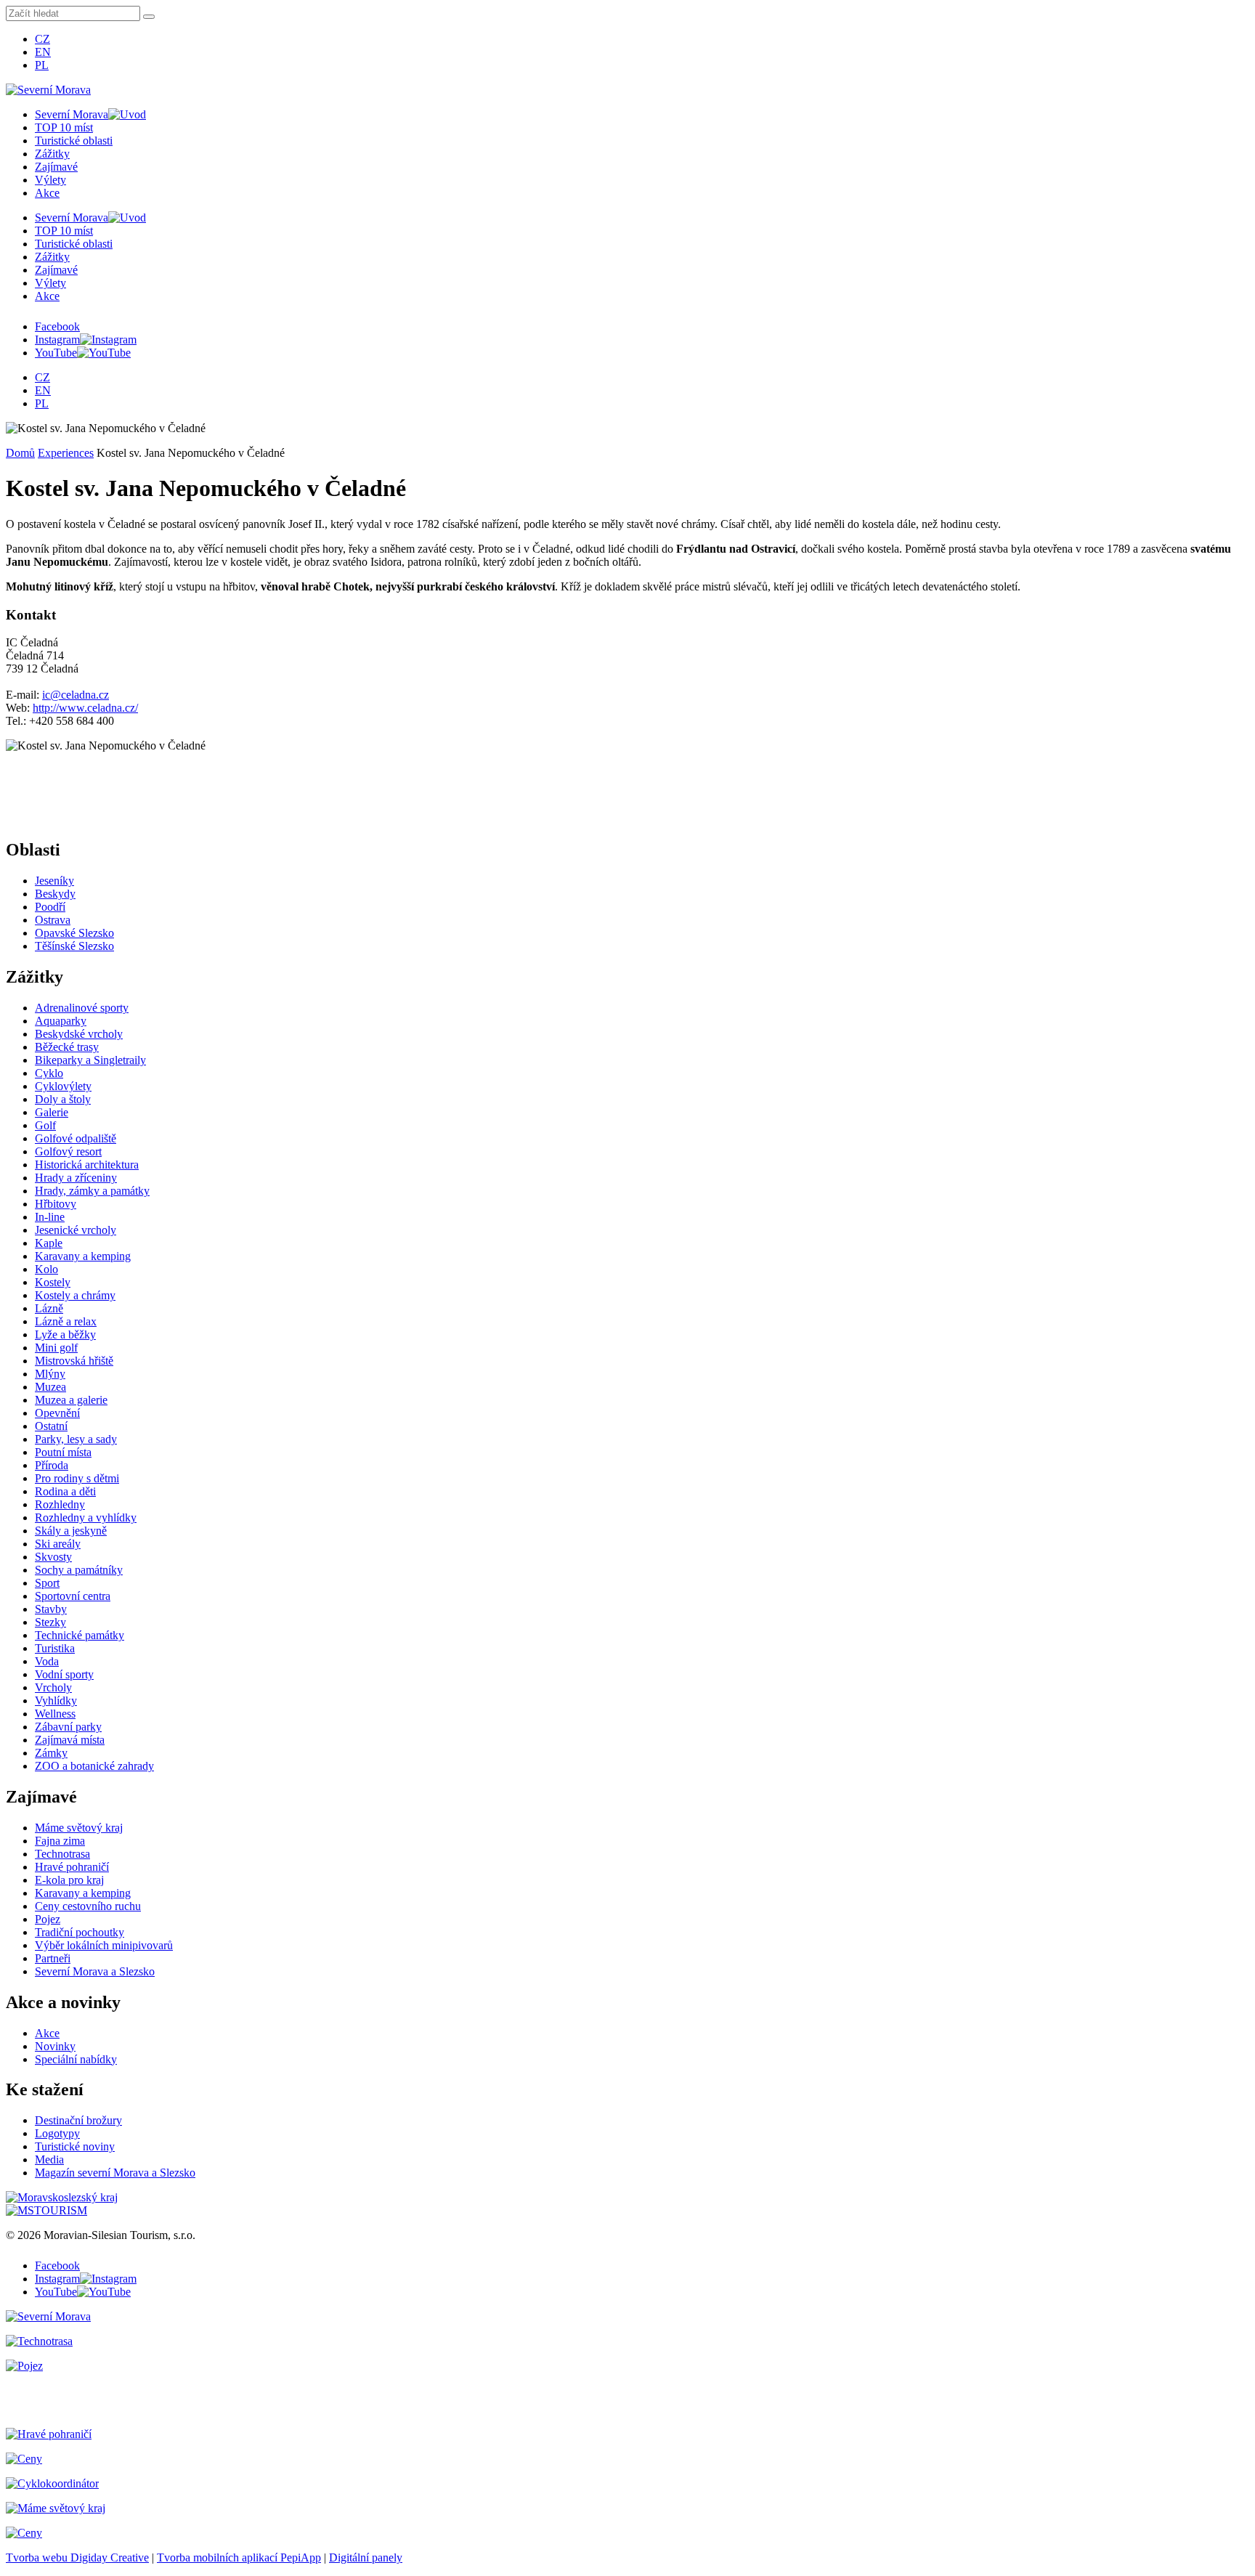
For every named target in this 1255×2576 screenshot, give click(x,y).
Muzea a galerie (71, 1400)
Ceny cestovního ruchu (88, 1906)
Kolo (46, 1269)
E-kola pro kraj (69, 1880)
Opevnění (57, 1413)
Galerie (52, 1112)
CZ (42, 39)
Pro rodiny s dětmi (77, 1478)
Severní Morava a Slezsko (95, 1971)
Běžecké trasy (67, 1047)
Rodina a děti (65, 1491)
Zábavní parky (68, 1727)
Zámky (51, 1753)
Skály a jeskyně (71, 1531)
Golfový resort (68, 1151)
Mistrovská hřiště (74, 1361)
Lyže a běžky (65, 1334)
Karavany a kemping (83, 1256)
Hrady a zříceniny (76, 1178)
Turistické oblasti (74, 141)
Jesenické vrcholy (76, 1230)
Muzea (50, 1387)
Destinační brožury (78, 2120)
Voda (47, 1661)
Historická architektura (87, 1165)
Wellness (55, 1714)
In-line (50, 1217)
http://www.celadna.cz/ (85, 708)
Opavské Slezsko (74, 933)
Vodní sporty (64, 1674)
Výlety (50, 180)
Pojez (48, 1919)
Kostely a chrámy (75, 1295)
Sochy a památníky (79, 1570)
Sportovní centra (73, 1596)
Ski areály (58, 1544)
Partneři (53, 1958)
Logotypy (57, 2133)
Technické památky (80, 1635)
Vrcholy (53, 1687)
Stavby (51, 1609)
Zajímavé (56, 167)
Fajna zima (60, 1841)
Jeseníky (54, 881)
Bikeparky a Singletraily (90, 1060)
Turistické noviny (75, 2146)
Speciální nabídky (76, 2059)
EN (43, 52)
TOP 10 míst (64, 127)
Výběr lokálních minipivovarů (104, 1945)
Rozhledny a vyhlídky (86, 1517)
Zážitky (52, 154)
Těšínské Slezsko (74, 946)
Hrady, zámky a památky (92, 1191)
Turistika (55, 1648)
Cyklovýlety (63, 1086)
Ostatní (51, 1426)
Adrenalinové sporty (82, 1008)
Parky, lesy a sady (76, 1439)
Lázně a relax (66, 1321)
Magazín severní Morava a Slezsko (115, 2173)
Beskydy (55, 894)
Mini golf (56, 1348)
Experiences (66, 453)
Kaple (49, 1243)
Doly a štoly (63, 1099)
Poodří (50, 907)
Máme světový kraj (79, 1828)
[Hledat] (149, 17)
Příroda (52, 1465)
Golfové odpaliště (76, 1138)
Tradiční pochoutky (80, 1932)
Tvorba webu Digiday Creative (77, 2557)
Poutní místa (63, 1452)
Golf (45, 1125)
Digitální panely (366, 2557)
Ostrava (53, 920)
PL (42, 65)
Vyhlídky (56, 1701)
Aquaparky (61, 1021)
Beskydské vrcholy (79, 1034)
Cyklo (49, 1073)
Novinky (55, 2046)
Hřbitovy (56, 1204)
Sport (47, 1583)
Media (49, 2159)
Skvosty (53, 1557)
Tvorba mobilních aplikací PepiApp (239, 2557)
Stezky (50, 1622)
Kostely (53, 1282)
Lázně (49, 1308)
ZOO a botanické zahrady (94, 1766)
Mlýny (50, 1374)
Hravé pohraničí (72, 1867)
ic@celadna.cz (76, 695)
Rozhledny (60, 1504)
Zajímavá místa (70, 1740)
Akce (47, 193)
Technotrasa (62, 1854)
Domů (20, 453)
